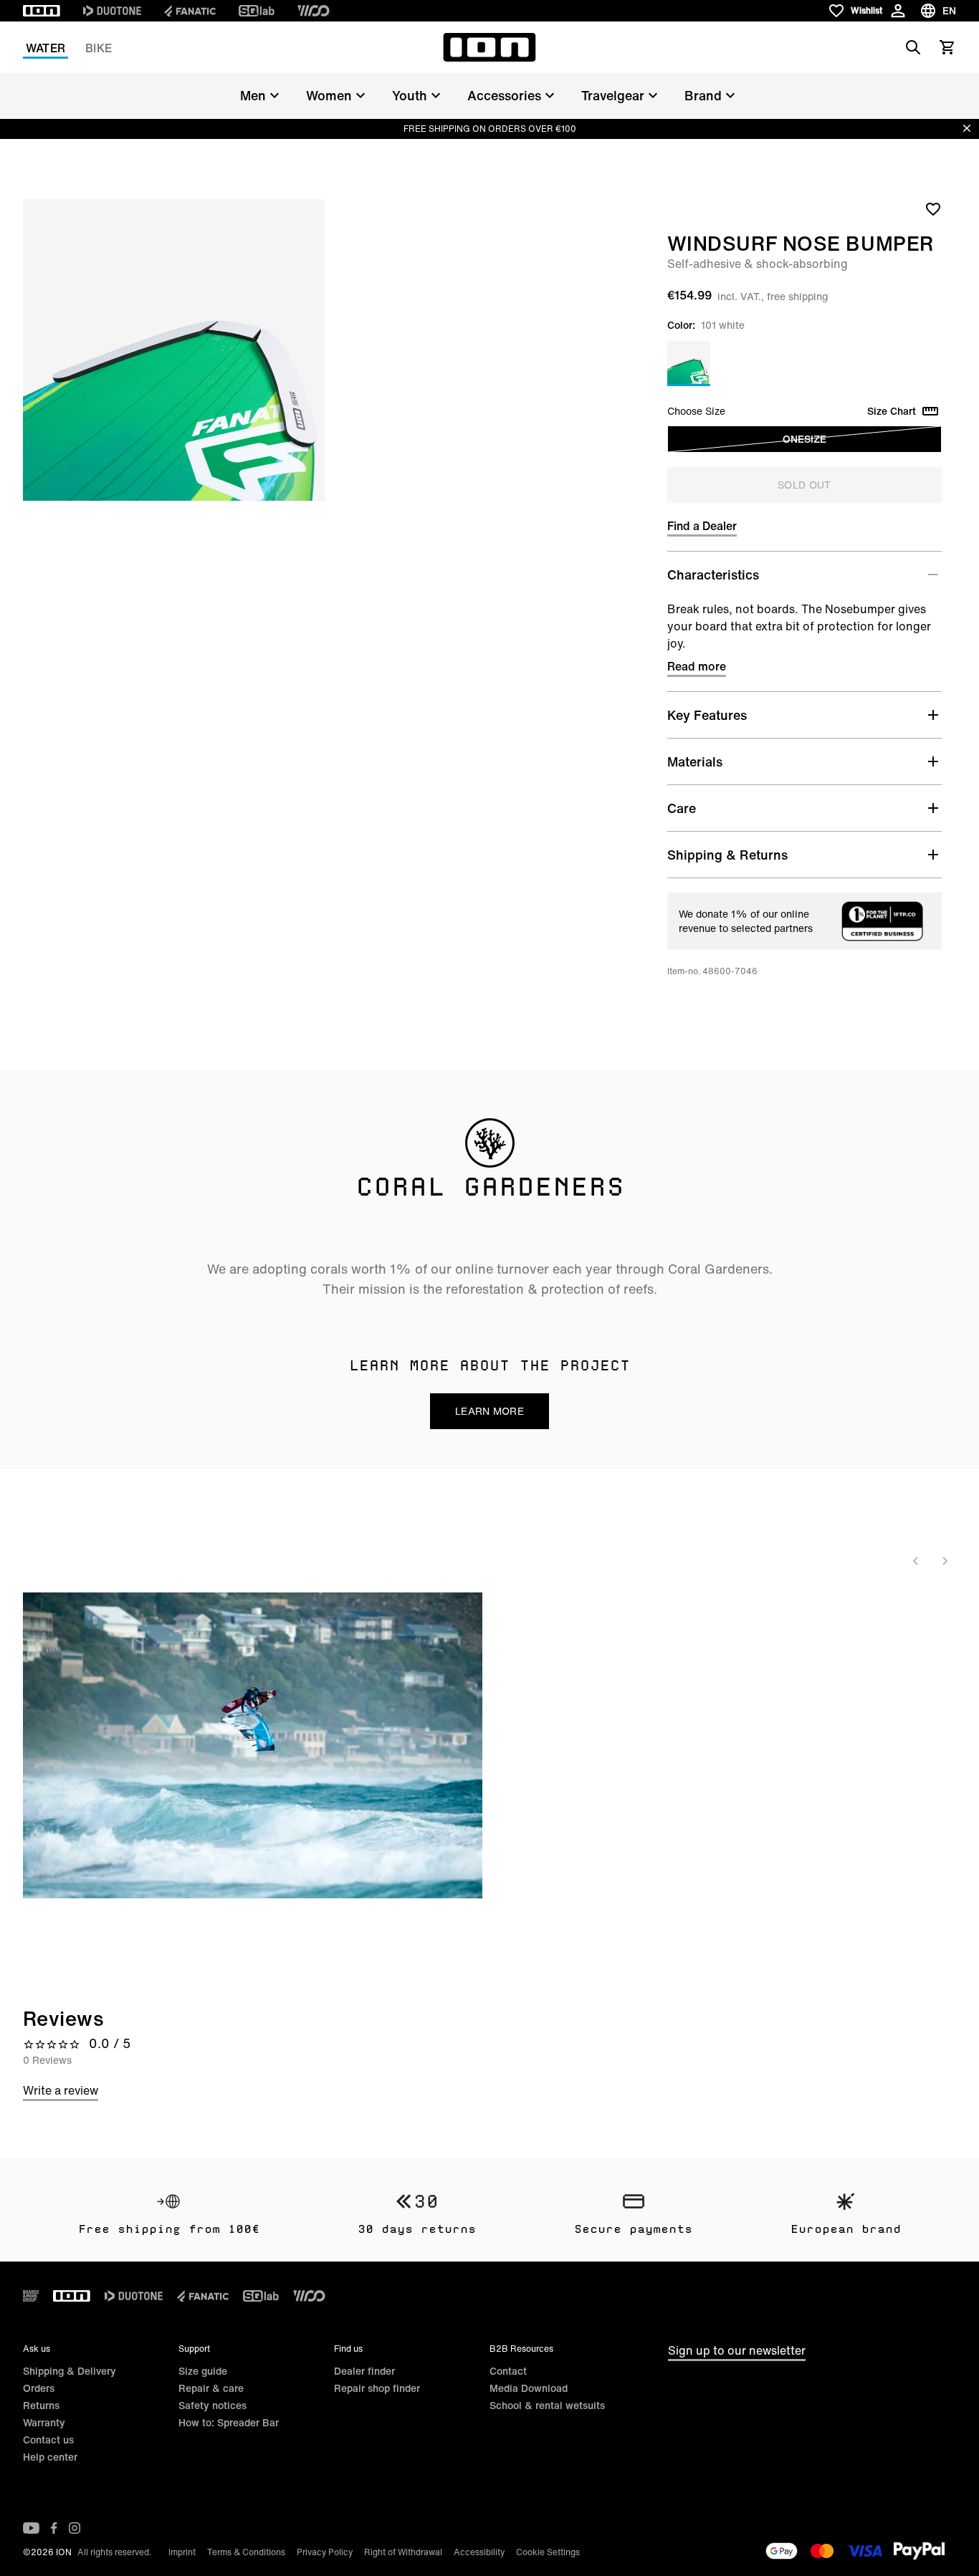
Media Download (529, 2388)
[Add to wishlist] (933, 208)
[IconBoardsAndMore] (31, 2296)
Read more (697, 666)
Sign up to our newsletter (737, 2350)
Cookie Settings (548, 2552)
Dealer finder (364, 2371)
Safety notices (212, 2405)
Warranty (44, 2422)
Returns (41, 2405)
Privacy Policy (325, 2552)
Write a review (61, 2090)
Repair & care (211, 2388)
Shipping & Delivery (70, 2371)
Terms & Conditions (246, 2552)
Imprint (182, 2552)
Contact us (48, 2440)
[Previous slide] (916, 1561)
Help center (50, 2457)
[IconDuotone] (112, 11)
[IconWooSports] (314, 11)
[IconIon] (42, 11)
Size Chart (892, 411)
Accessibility (479, 2552)
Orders (39, 2388)
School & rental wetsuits (547, 2405)
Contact (508, 2371)
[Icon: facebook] (54, 2528)
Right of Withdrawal (403, 2552)
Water (46, 48)
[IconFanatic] (190, 11)
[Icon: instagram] (75, 2528)
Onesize (804, 439)
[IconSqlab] (257, 11)
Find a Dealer (702, 526)
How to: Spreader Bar (229, 2422)
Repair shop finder (377, 2388)
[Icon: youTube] (31, 2528)
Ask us (37, 2349)
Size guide (203, 2371)
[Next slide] (945, 1561)
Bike (99, 48)
